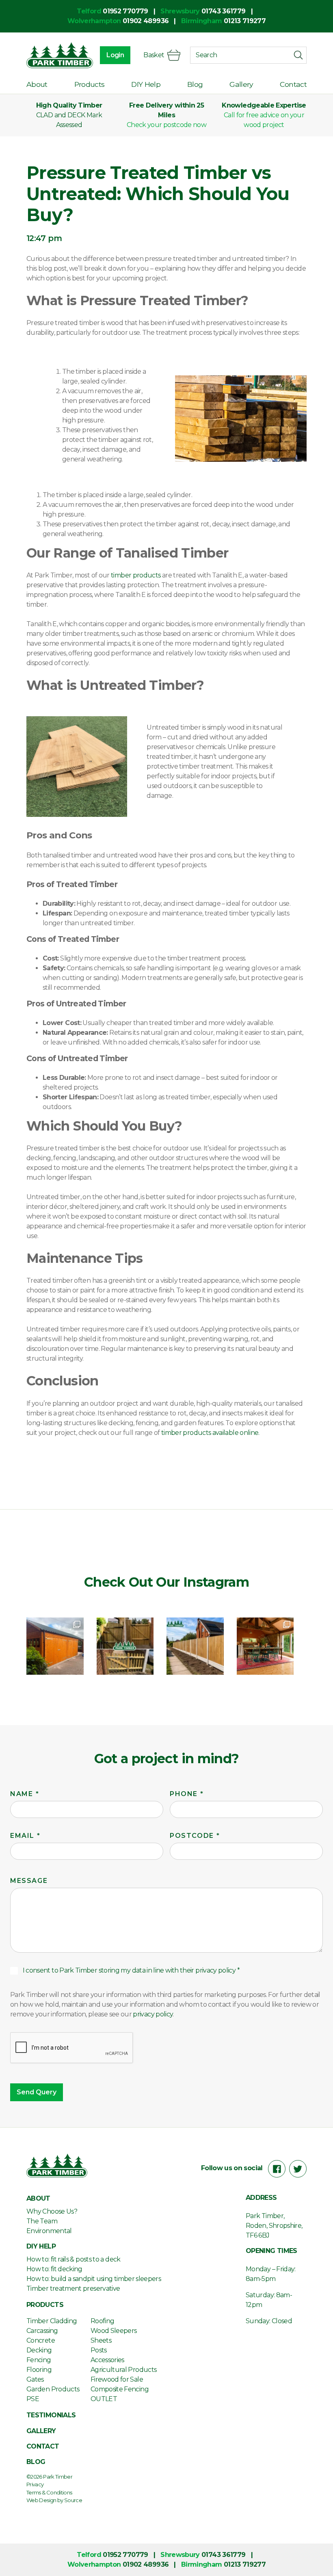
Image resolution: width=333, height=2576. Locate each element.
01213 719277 (245, 21)
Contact (293, 84)
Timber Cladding (52, 2321)
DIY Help (146, 84)
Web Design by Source (54, 2500)
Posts (99, 2350)
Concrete (41, 2340)
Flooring (39, 2370)
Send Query (37, 2092)
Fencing (39, 2360)
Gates (35, 2379)
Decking (39, 2350)
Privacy (35, 2484)
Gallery (241, 84)
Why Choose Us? (52, 2211)
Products (90, 84)
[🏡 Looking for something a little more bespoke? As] (55, 1646)
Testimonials (51, 2415)
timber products (136, 575)
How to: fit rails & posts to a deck (74, 2259)
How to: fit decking (54, 2269)
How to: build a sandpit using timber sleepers (94, 2279)
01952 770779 (125, 11)
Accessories (107, 2360)
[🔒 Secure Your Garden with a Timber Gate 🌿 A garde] (125, 1646)
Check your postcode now (166, 125)
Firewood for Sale (117, 2379)
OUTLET (104, 2399)
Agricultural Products (124, 2370)
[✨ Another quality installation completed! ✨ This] (195, 1646)
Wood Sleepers (114, 2331)
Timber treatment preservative (73, 2288)
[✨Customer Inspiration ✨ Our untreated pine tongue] (265, 1646)
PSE (33, 2399)
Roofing (103, 2321)
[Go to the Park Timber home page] (60, 55)
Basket (154, 55)
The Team (42, 2221)
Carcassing (42, 2331)
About (37, 84)
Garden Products (53, 2389)
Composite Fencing (120, 2389)
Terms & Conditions (49, 2492)
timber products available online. (210, 1433)
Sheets (101, 2340)
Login (115, 55)
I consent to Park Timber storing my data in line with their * (131, 1970)
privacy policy (215, 1970)
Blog (195, 84)
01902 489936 (146, 21)
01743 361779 (223, 11)
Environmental (49, 2231)
